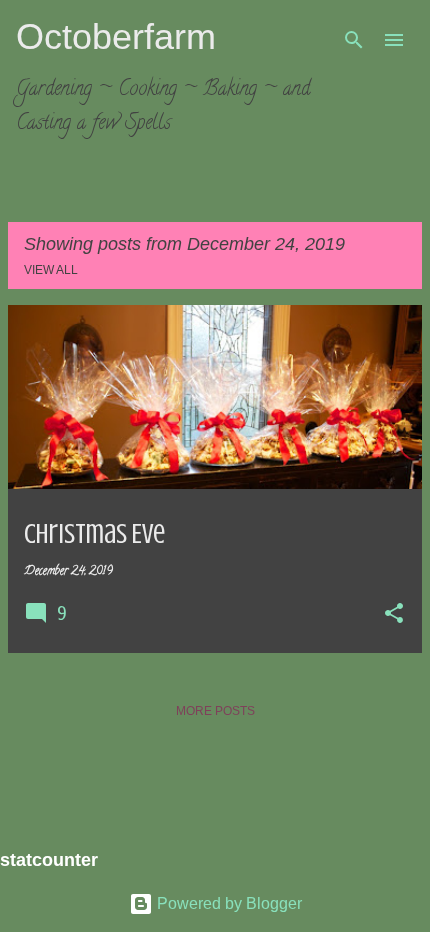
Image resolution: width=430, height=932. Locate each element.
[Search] (354, 40)
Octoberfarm (116, 36)
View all (51, 270)
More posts (215, 711)
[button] (394, 615)
